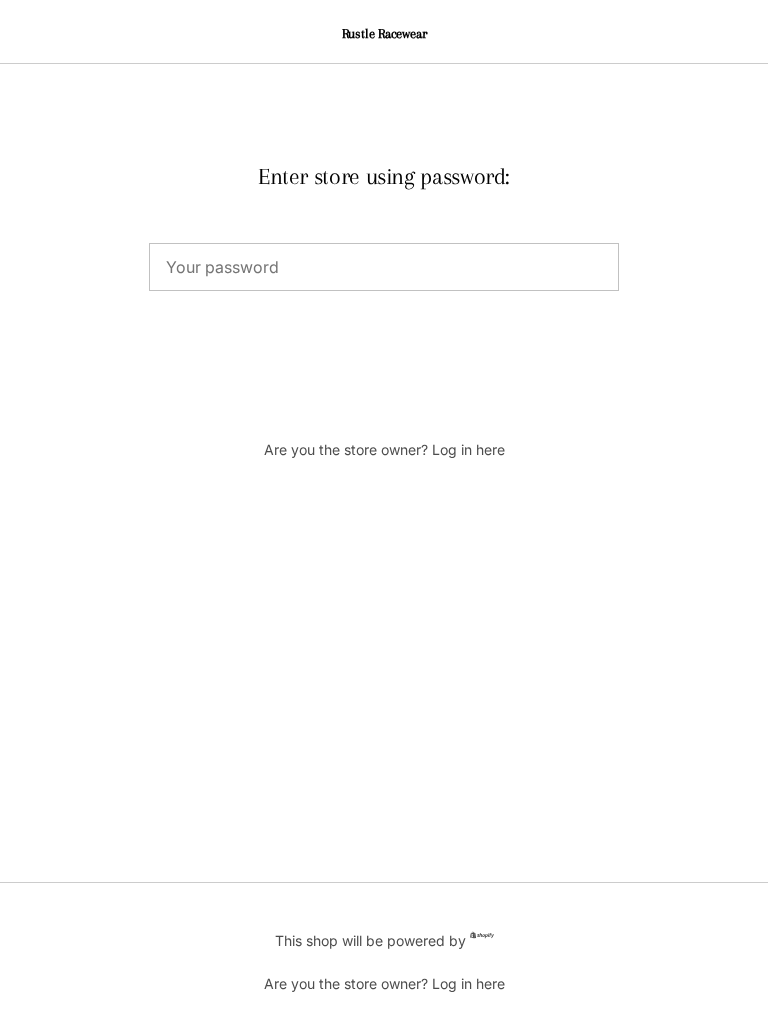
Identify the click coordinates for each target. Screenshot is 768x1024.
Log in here (468, 449)
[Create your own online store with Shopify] (482, 938)
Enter (384, 359)
